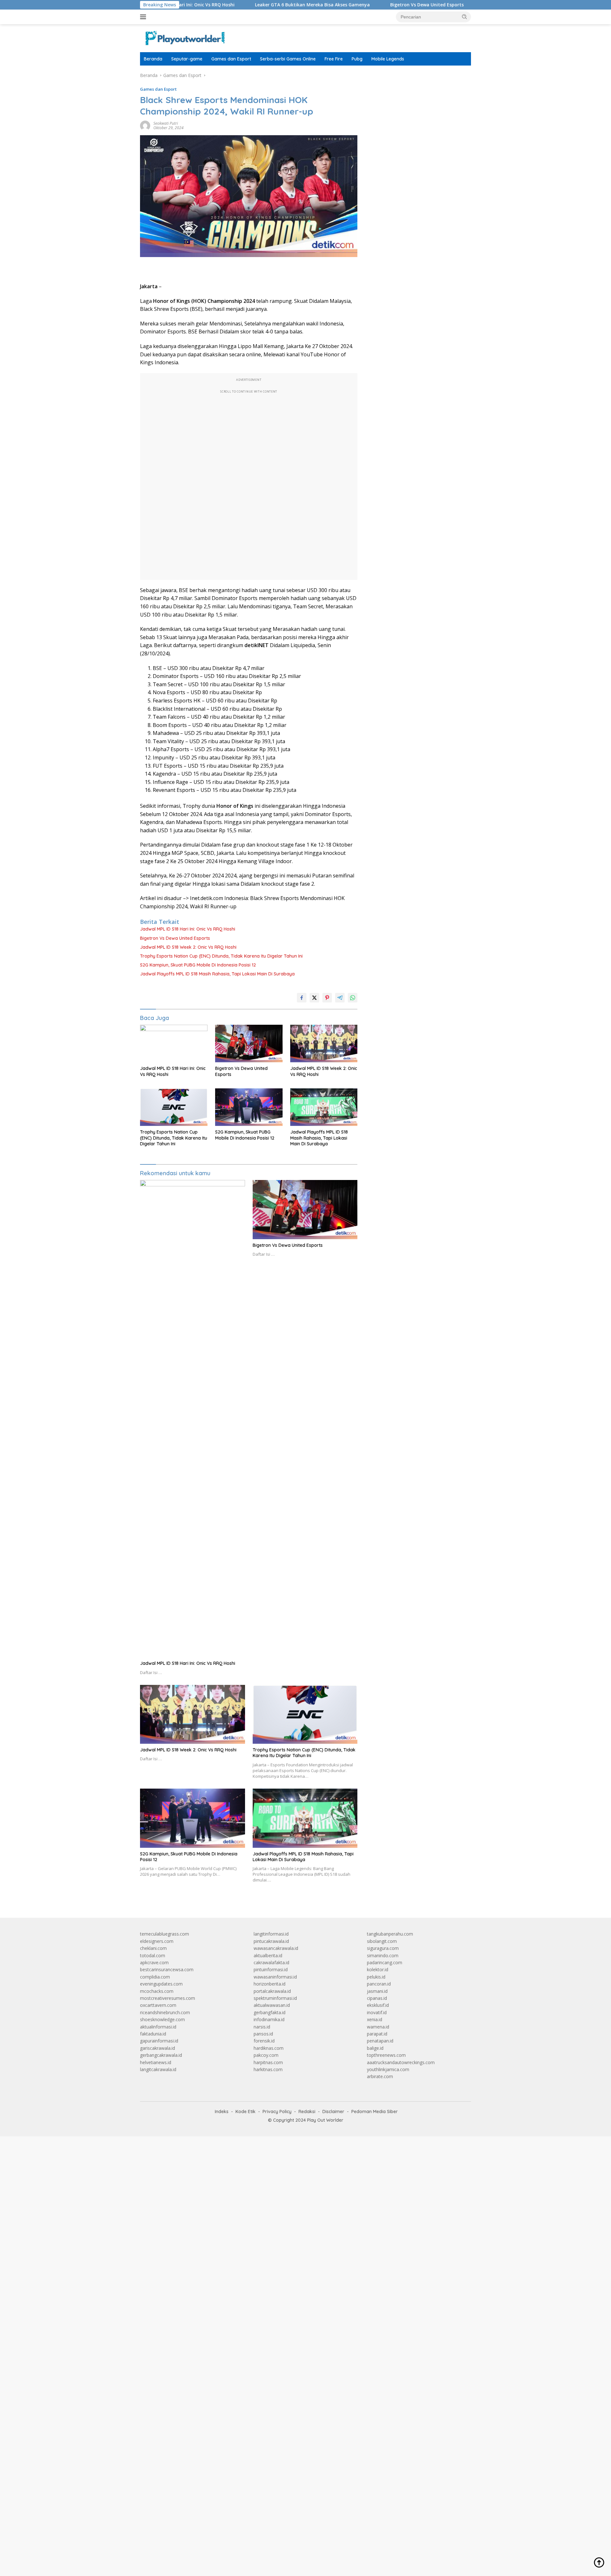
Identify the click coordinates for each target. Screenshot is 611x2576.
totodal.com (153, 1955)
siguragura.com (383, 1948)
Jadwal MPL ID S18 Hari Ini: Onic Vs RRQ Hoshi (188, 929)
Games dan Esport (231, 59)
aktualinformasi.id (158, 2027)
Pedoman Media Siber (375, 2112)
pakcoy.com (266, 2055)
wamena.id (378, 2027)
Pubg (357, 59)
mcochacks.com (157, 1991)
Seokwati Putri (166, 123)
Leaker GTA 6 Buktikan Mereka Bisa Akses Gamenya (245, 5)
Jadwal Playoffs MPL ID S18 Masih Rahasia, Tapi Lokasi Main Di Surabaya (217, 974)
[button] (465, 17)
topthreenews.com (386, 2055)
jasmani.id (377, 1991)
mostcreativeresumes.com (168, 1998)
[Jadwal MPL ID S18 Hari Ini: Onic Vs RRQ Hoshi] (174, 1044)
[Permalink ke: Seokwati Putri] (145, 125)
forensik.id (264, 2041)
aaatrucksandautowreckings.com (401, 2062)
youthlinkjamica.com (388, 2069)
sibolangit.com (382, 1941)
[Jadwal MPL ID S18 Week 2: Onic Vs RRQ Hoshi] (324, 1044)
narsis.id (262, 2027)
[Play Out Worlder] (184, 38)
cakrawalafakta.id (271, 1962)
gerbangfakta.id (270, 2012)
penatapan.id (380, 2041)
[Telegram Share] (340, 998)
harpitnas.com (268, 2062)
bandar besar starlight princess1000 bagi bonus (415, 75)
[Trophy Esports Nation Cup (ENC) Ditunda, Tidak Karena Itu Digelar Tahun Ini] (174, 1107)
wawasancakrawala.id (276, 1948)
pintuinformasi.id (271, 1969)
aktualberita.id (268, 1955)
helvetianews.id (156, 2062)
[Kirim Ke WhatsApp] (353, 998)
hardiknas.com (269, 2048)
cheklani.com (153, 1948)
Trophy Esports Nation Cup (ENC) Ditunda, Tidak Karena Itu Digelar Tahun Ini (221, 956)
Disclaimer (333, 2112)
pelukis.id (376, 1977)
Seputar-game (187, 59)
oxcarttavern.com (158, 2005)
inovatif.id (377, 2012)
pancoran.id (379, 1984)
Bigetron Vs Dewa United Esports (359, 5)
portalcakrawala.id (272, 1991)
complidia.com (155, 1977)
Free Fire (334, 59)
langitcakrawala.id (158, 2069)
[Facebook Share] (302, 998)
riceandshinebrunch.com (165, 2012)
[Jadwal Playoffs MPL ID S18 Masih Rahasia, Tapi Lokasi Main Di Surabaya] (324, 1107)
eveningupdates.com (161, 1984)
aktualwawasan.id (272, 2005)
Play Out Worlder (325, 2120)
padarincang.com (385, 1962)
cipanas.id (377, 1998)
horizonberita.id (270, 1984)
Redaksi (307, 2112)
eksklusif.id (378, 2005)
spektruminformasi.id (275, 1998)
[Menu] (144, 17)
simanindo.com (383, 1955)
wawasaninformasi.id (275, 1977)
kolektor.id (378, 1969)
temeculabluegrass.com (165, 1934)
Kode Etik (246, 2112)
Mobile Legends (388, 59)
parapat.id (377, 2034)
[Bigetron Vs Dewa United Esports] (249, 1044)
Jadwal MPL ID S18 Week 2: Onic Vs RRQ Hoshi (188, 947)
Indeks (222, 2112)
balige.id (375, 2048)
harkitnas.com (268, 2069)
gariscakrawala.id (158, 2048)
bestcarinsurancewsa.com (167, 1969)
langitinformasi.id (271, 1934)
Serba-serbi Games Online (288, 59)
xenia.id (375, 2019)
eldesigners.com (157, 1941)
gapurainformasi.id (159, 2041)
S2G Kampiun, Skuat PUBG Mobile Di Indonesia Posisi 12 (198, 965)
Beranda (153, 59)
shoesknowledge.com (162, 2019)
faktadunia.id (153, 2034)
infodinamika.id (269, 2019)
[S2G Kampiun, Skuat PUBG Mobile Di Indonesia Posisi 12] (249, 1107)
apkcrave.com (154, 1962)
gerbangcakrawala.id (161, 2055)
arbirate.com (380, 2076)
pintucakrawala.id (271, 1941)
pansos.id (263, 2034)
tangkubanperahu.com (390, 1934)
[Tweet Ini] (314, 998)
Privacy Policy (277, 2112)
